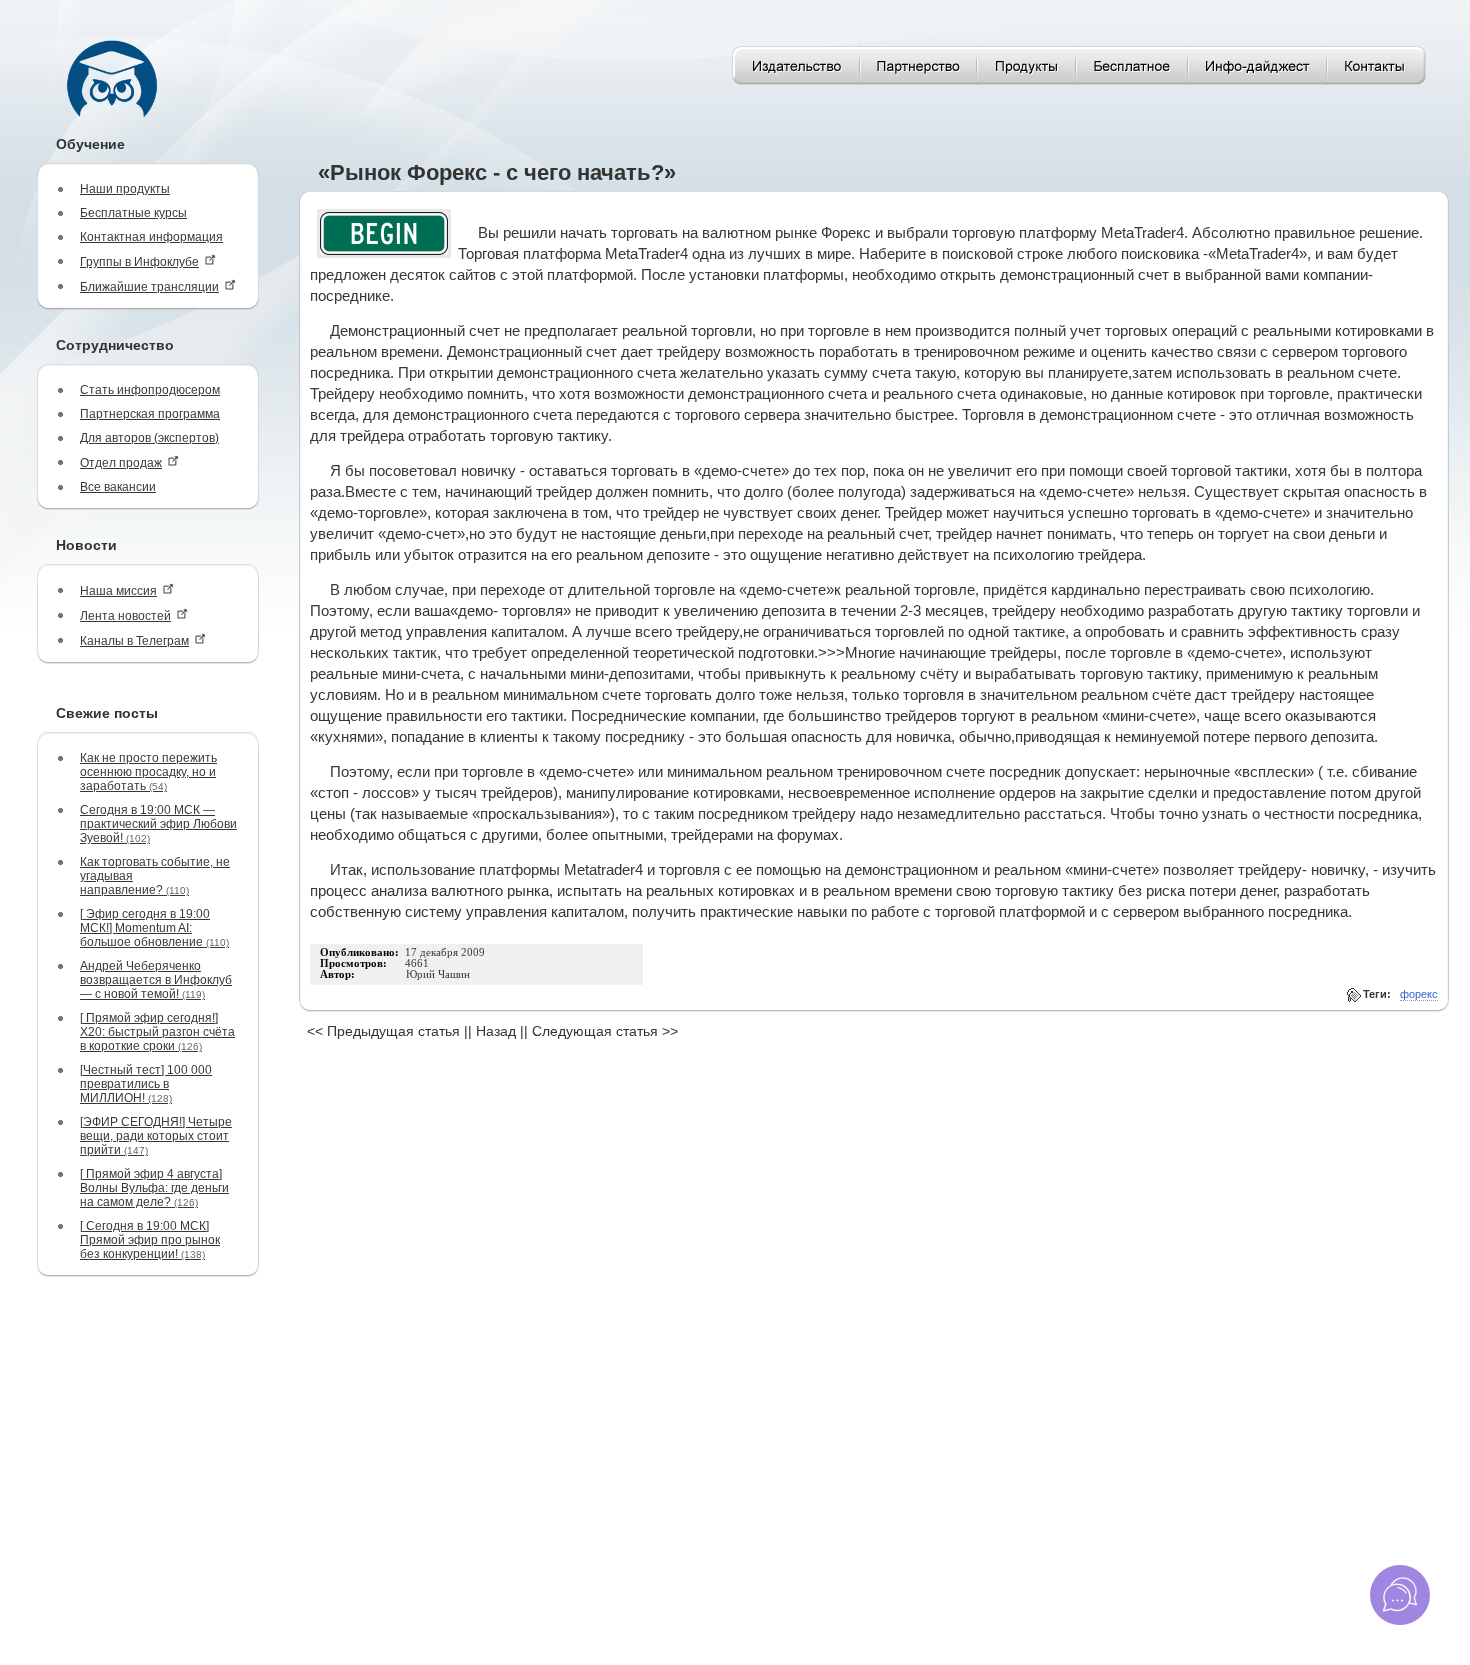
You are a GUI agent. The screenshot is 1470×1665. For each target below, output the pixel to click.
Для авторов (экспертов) (149, 438)
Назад (496, 1031)
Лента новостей (125, 616)
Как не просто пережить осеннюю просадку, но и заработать (148, 772)
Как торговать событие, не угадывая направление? (155, 876)
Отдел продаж (121, 463)
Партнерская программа (150, 414)
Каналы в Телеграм (134, 641)
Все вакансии (118, 487)
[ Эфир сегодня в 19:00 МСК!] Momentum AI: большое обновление (154, 928)
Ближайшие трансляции (149, 287)
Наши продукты (125, 189)
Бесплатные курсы (133, 213)
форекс (1419, 994)
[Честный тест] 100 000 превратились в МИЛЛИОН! (146, 1084)
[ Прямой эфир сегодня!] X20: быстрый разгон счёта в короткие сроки (157, 1032)
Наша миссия (118, 591)
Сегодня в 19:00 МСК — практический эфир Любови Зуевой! (158, 824)
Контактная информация (151, 237)
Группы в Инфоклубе (139, 262)
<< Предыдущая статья (383, 1031)
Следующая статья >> (605, 1031)
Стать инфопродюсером (150, 390)
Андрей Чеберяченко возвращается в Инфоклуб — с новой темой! (156, 980)
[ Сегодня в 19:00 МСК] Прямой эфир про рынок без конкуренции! (150, 1240)
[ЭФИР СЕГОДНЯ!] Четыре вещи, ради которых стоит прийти (156, 1136)
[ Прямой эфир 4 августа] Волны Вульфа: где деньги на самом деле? (154, 1188)
